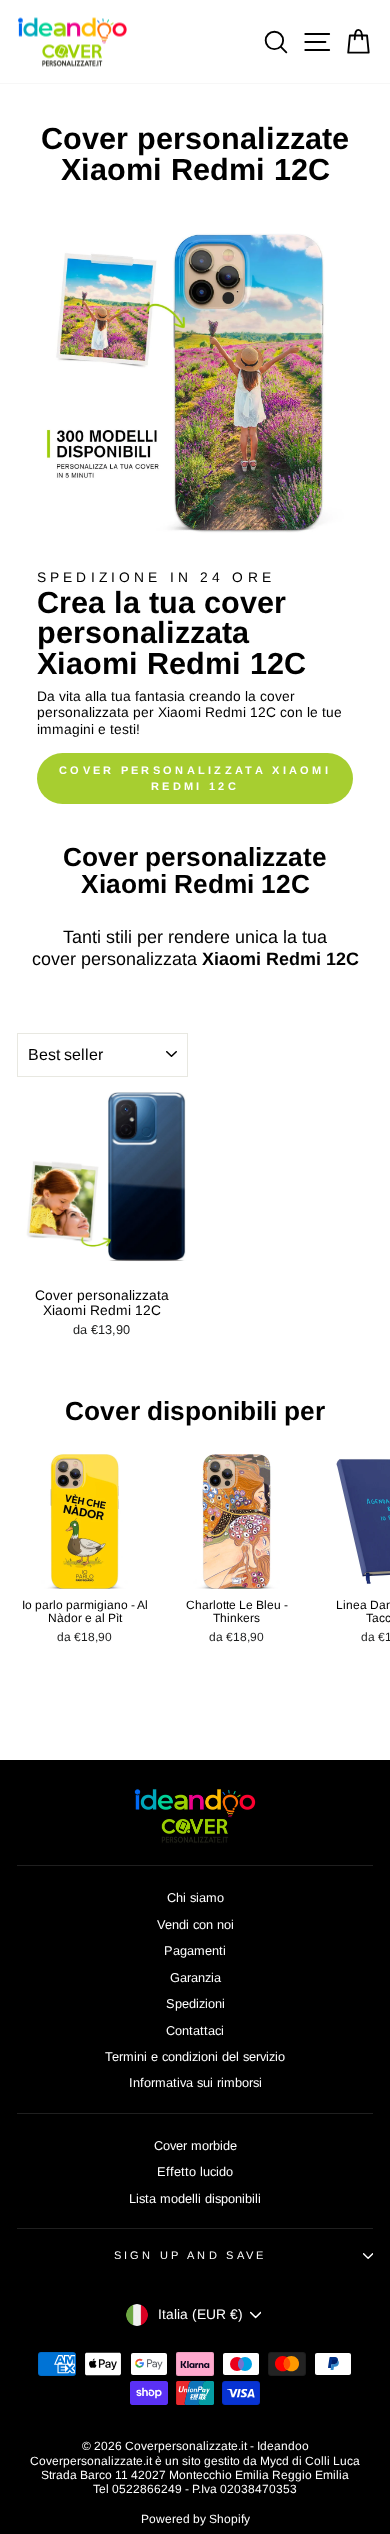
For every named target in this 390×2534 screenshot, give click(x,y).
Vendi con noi (195, 1924)
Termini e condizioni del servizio (195, 2056)
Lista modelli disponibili (195, 2198)
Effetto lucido (195, 2171)
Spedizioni (195, 2003)
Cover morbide (195, 2145)
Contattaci (195, 2030)
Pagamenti (195, 1950)
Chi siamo (195, 1897)
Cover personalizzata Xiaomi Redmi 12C (195, 778)
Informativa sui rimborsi (195, 2082)
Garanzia (195, 1977)
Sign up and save (190, 2255)
